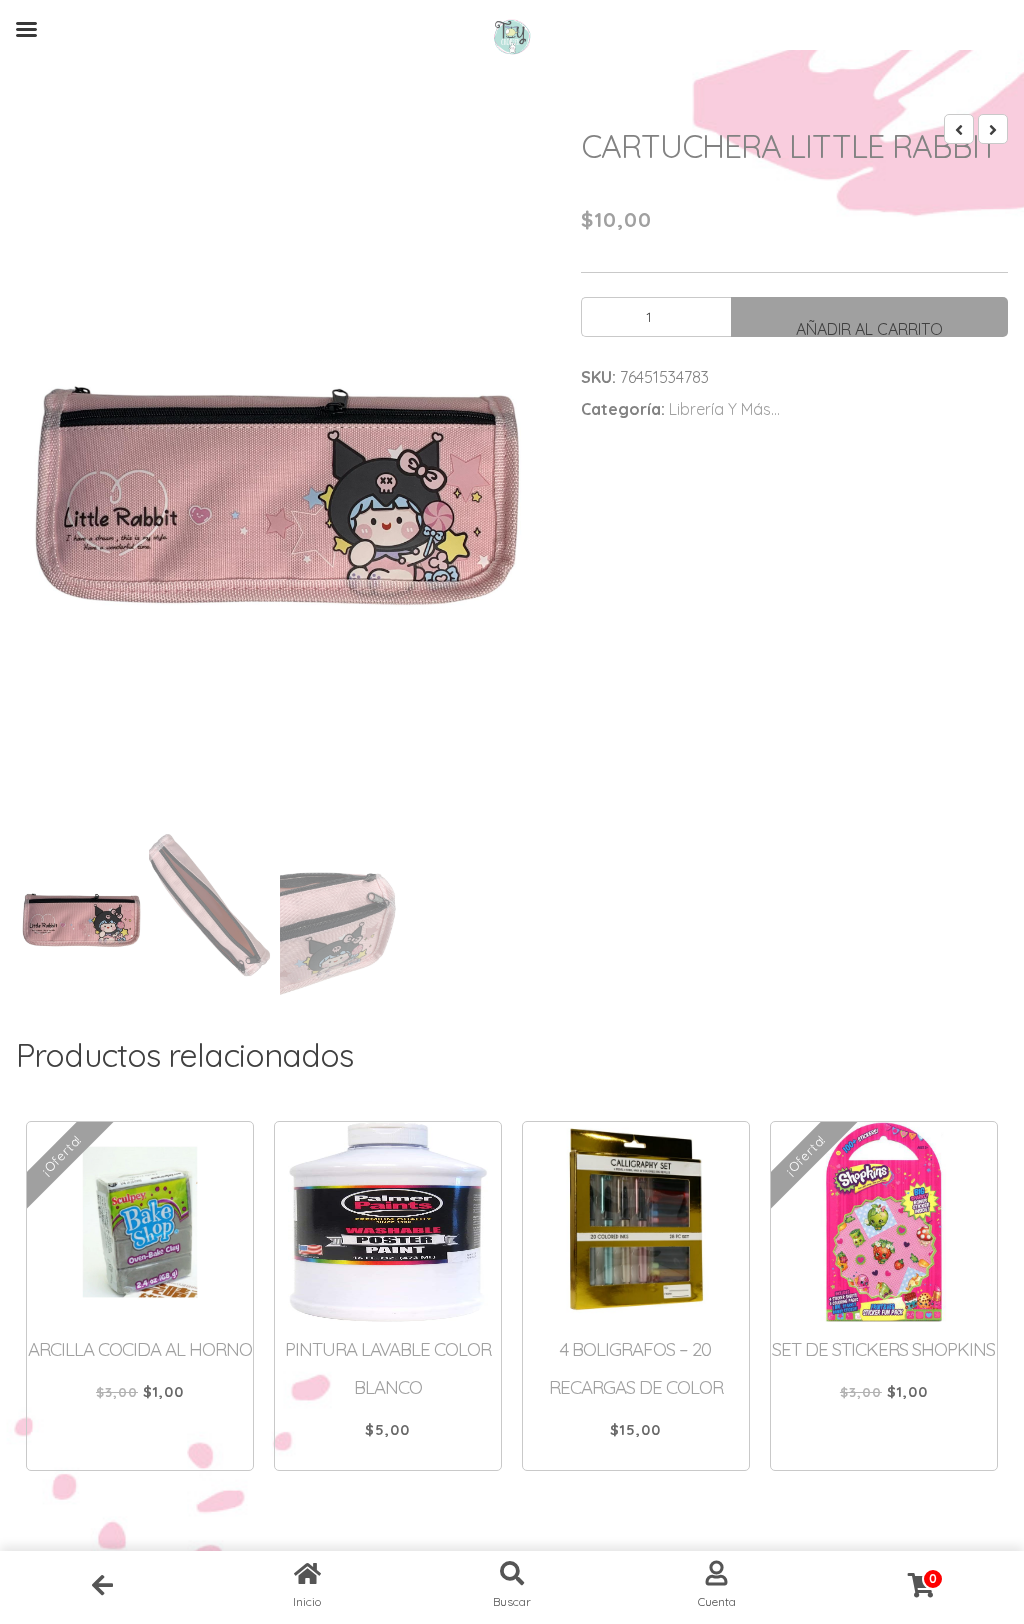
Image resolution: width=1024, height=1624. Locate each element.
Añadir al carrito (869, 328)
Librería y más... (724, 409)
